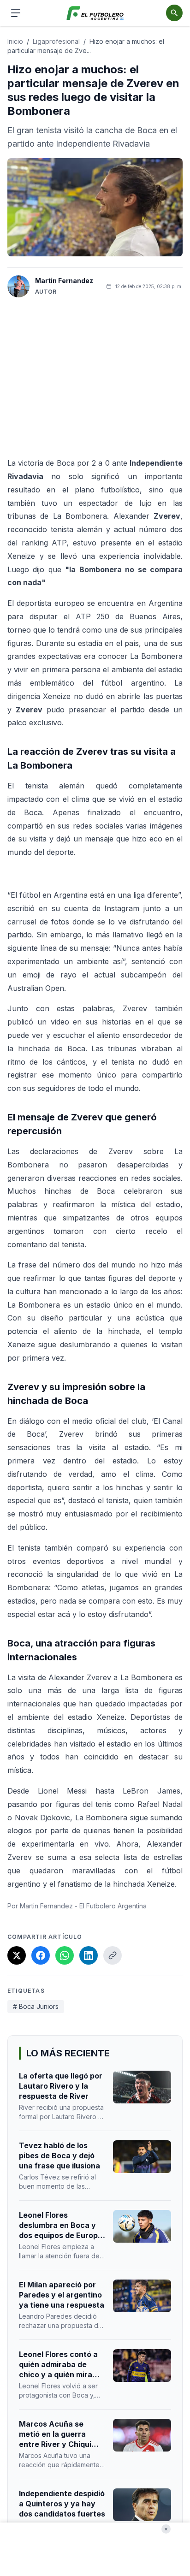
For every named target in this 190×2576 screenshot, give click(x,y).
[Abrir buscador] (174, 13)
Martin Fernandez (64, 281)
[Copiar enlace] (113, 1955)
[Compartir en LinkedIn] (89, 1955)
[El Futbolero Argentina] (95, 13)
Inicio (15, 41)
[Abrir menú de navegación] (16, 13)
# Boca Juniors (36, 2006)
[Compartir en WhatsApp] (65, 1955)
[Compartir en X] (17, 1955)
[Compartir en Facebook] (41, 1955)
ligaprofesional (56, 41)
